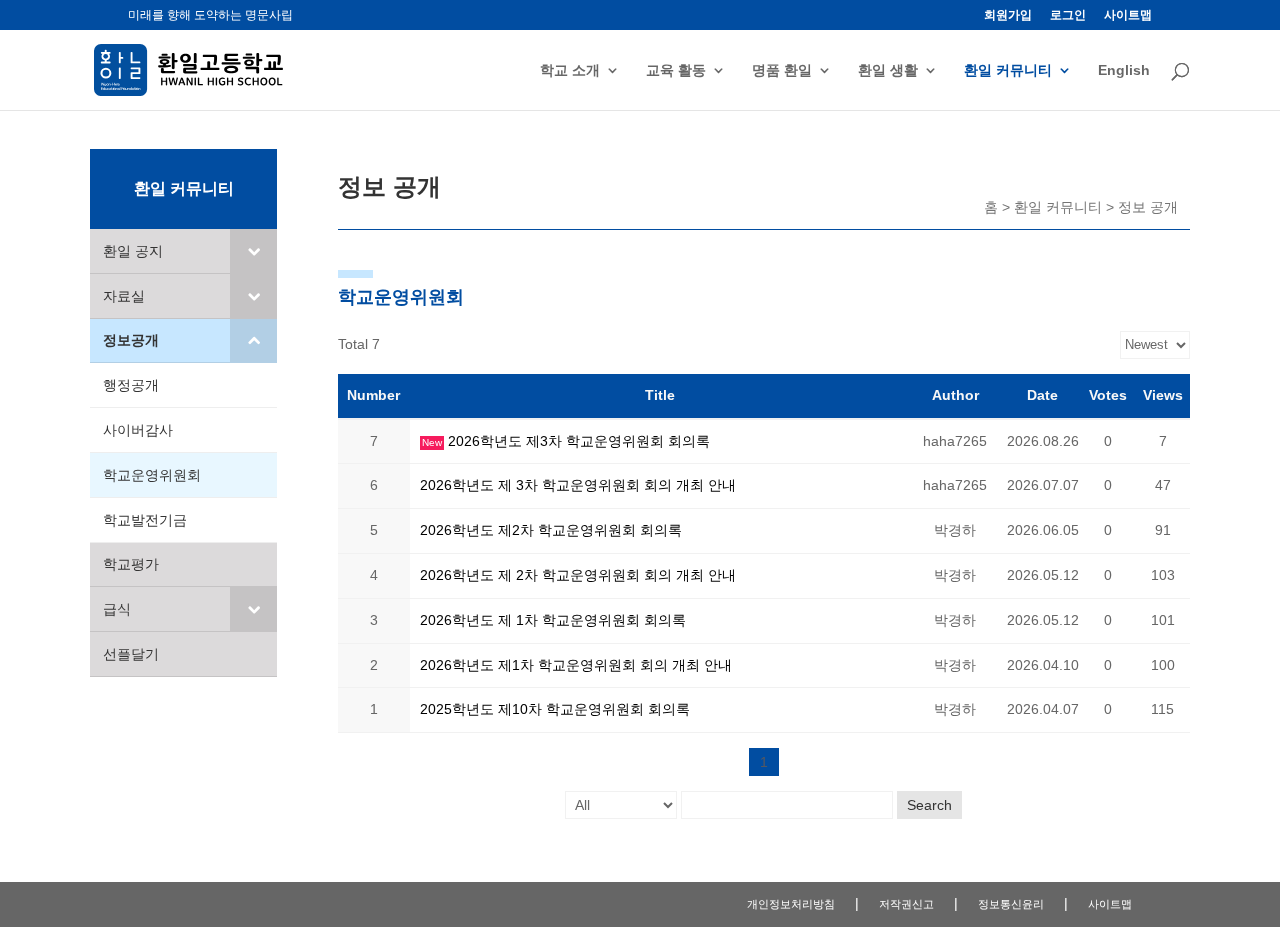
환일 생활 (888, 70)
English (1124, 70)
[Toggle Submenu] (253, 251)
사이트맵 (1128, 15)
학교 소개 (570, 70)
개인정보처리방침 (791, 904)
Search (929, 805)
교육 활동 (676, 70)
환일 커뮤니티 (1008, 70)
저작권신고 (906, 904)
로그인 (1068, 15)
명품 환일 (782, 70)
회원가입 (1008, 15)
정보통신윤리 (1011, 904)
